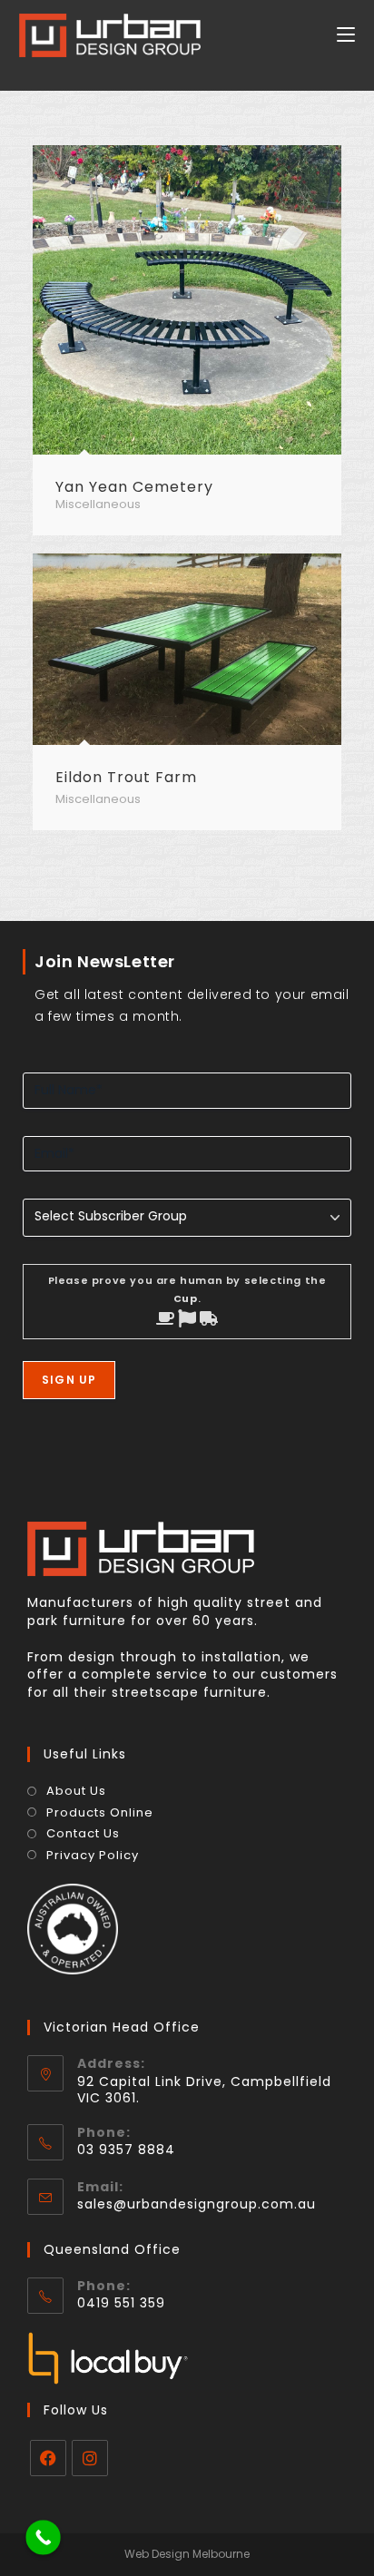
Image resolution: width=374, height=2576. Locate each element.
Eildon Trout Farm (126, 777)
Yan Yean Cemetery (134, 487)
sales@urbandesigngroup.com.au (197, 2204)
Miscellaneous (98, 504)
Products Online (100, 1813)
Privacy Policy (93, 1856)
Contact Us (83, 1834)
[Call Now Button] (43, 2537)
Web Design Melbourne (187, 2554)
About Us (76, 1791)
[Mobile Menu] (346, 35)
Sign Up (69, 1380)
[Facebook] (48, 2458)
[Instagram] (90, 2458)
